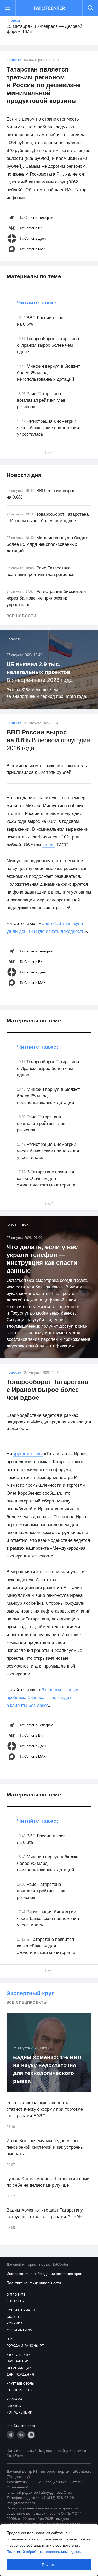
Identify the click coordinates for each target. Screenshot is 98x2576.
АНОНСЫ (14, 2406)
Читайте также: (38, 303)
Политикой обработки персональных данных (45, 2552)
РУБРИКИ (15, 2323)
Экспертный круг (30, 1993)
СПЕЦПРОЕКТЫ (20, 2390)
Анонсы (13, 21)
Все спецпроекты (27, 2002)
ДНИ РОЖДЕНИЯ (20, 2375)
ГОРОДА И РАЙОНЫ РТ (25, 2346)
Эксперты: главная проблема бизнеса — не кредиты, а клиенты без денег (43, 1698)
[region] (49, 2550)
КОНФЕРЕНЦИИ (20, 2412)
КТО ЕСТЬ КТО (18, 2355)
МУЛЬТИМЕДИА (19, 2330)
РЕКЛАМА (15, 2399)
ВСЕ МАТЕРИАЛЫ (21, 2310)
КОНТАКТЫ (16, 2301)
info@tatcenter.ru (21, 2426)
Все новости (21, 616)
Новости (14, 60)
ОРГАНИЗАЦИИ (19, 2368)
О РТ (10, 2339)
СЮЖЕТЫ (15, 2317)
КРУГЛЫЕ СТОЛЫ (21, 2384)
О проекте (16, 2295)
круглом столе (28, 1454)
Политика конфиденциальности (34, 2283)
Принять (49, 2565)
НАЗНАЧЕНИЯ (18, 2361)
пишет (49, 845)
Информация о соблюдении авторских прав (44, 2274)
